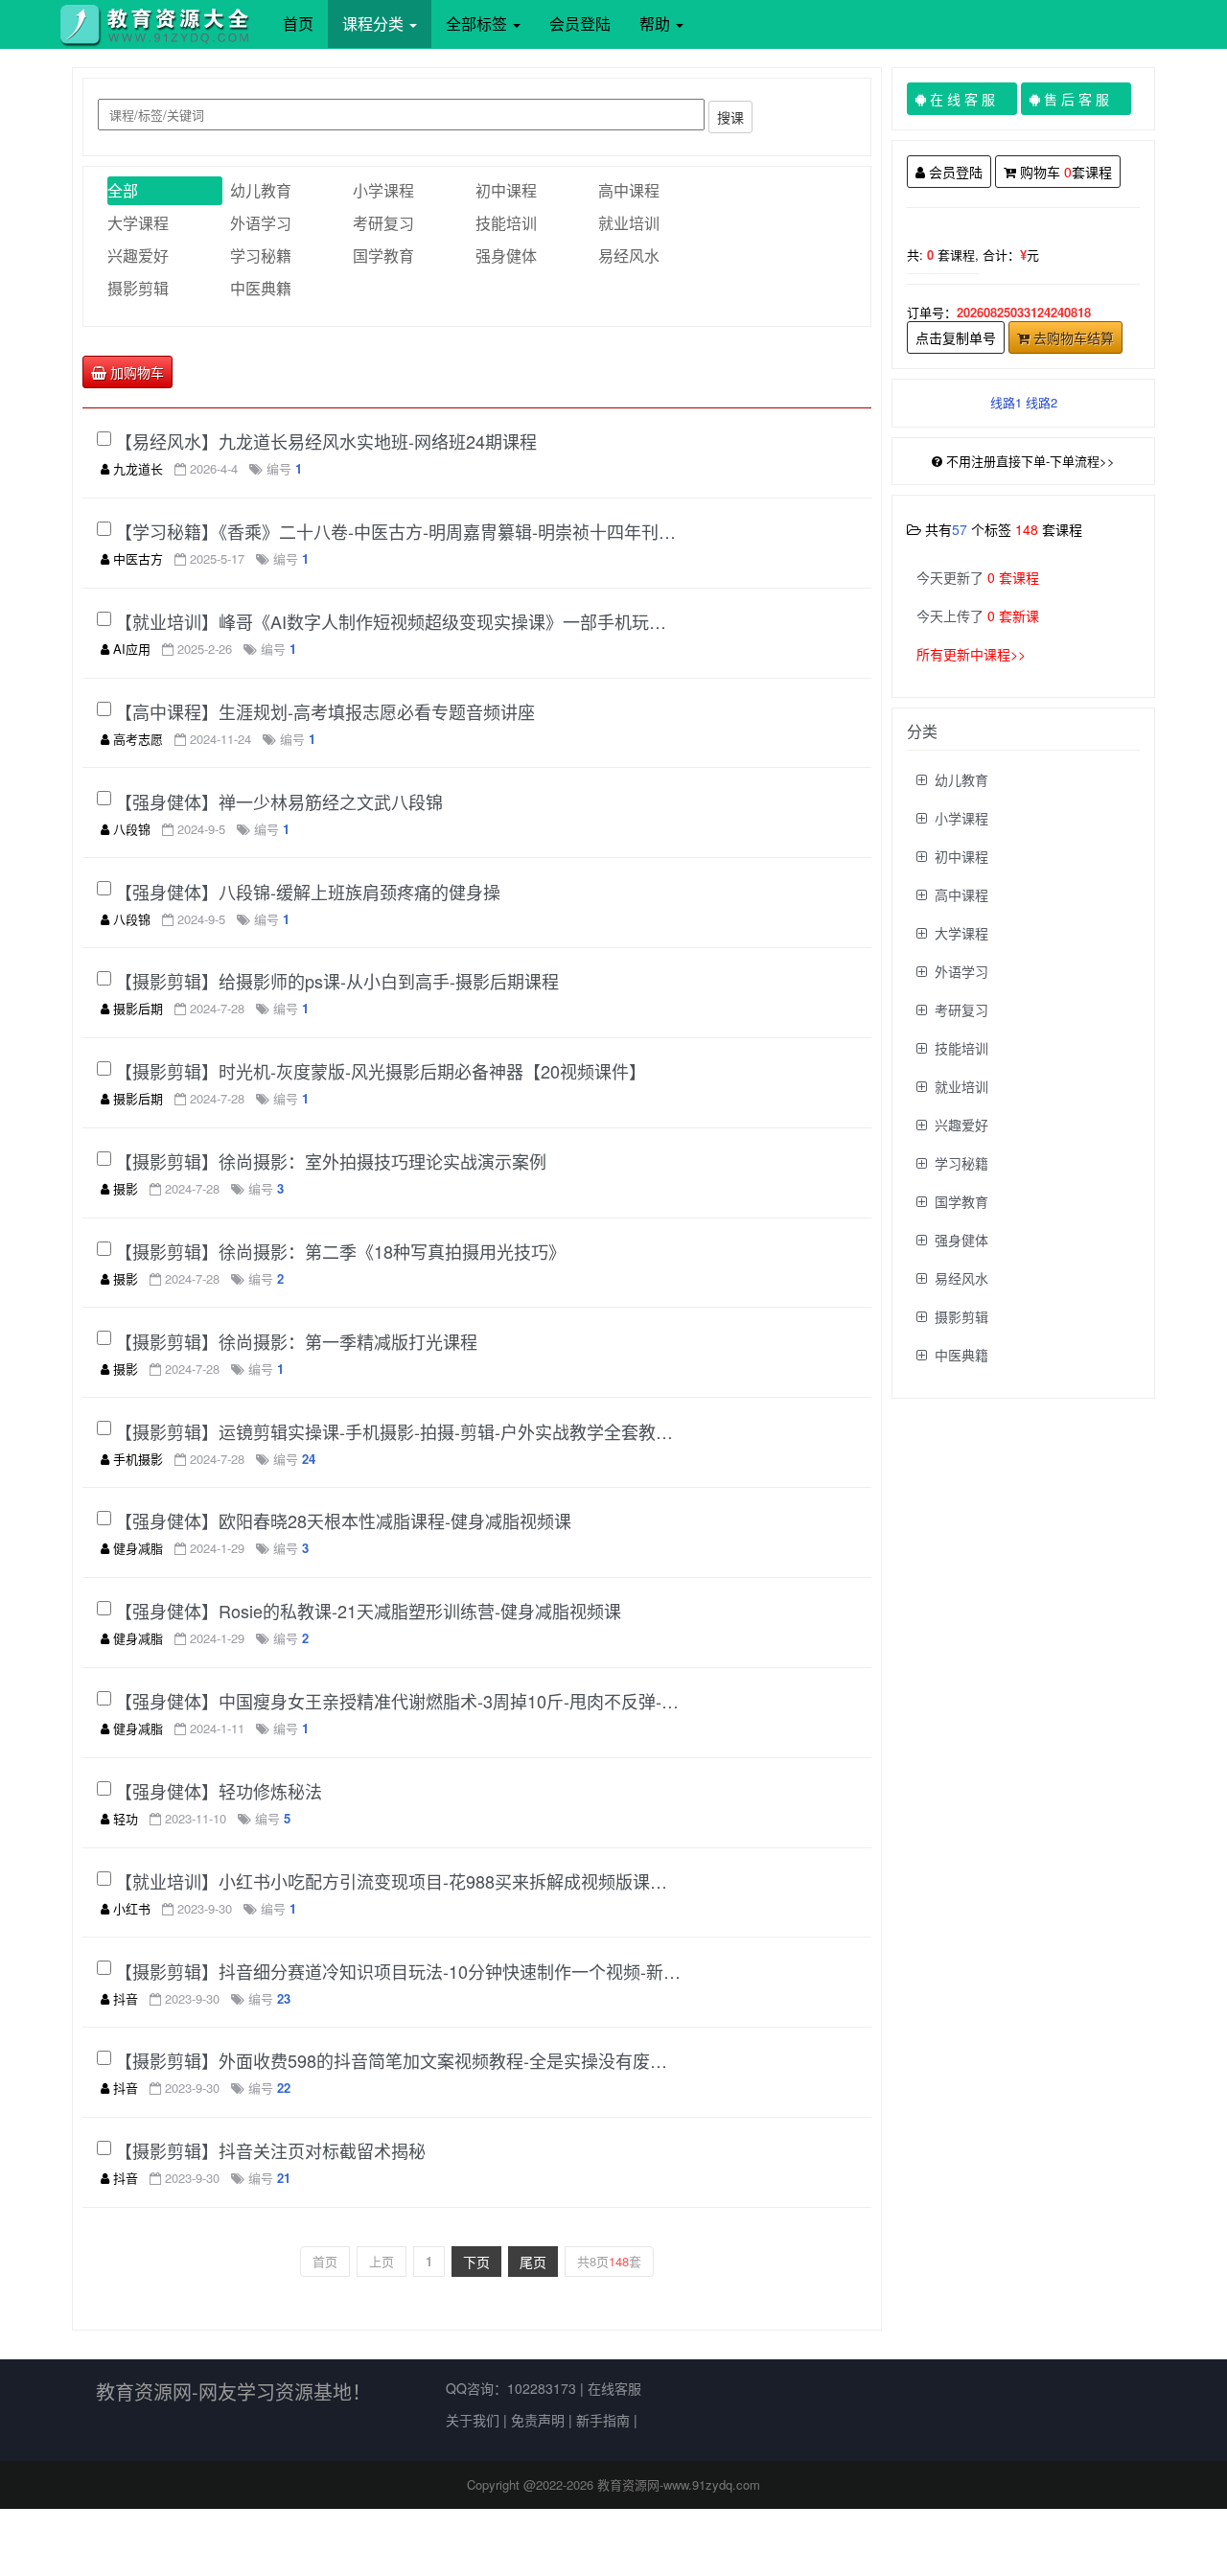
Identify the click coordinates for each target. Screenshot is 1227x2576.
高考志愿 (138, 739)
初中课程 (506, 190)
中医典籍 (261, 288)
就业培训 (629, 223)
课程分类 (375, 23)
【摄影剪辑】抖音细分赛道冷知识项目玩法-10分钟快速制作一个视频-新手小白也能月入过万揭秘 (398, 1971)
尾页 (533, 2262)
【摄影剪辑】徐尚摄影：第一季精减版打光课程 (296, 1341)
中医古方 (138, 558)
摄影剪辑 (138, 288)
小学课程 (383, 190)
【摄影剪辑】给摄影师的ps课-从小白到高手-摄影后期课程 (337, 981)
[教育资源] (161, 24)
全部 (123, 190)
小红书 (132, 1908)
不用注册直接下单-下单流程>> (1030, 461)
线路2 (1042, 402)
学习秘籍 (261, 255)
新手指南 (603, 2420)
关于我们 (473, 2420)
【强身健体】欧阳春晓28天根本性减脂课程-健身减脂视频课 (343, 1520)
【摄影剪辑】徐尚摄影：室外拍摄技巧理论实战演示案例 (331, 1161)
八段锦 (132, 829)
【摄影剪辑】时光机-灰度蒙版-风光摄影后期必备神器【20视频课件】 (381, 1071)
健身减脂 (138, 1548)
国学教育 (383, 255)
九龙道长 (138, 468)
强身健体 (506, 255)
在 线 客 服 (969, 99)
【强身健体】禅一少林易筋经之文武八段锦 (279, 801)
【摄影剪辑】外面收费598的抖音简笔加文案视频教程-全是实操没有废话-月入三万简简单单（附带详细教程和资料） (398, 2060)
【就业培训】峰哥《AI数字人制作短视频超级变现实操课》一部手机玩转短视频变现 (398, 621)
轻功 (126, 1818)
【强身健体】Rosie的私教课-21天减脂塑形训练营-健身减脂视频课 (368, 1611)
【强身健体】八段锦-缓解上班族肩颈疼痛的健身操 (308, 892)
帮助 (657, 23)
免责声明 (538, 2420)
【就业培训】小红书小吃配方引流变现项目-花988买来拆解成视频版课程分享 (398, 1881)
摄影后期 (138, 1008)
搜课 (730, 117)
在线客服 (614, 2388)
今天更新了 (978, 577)
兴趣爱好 (138, 255)
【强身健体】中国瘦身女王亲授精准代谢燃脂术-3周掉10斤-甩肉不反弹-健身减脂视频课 (398, 1701)
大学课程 (138, 223)
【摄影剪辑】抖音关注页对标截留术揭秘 (270, 2150)
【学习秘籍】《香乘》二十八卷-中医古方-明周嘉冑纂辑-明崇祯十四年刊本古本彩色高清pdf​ (398, 531)
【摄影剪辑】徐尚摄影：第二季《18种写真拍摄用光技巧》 (340, 1251)
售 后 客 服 (1083, 99)
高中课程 (629, 190)
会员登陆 (580, 23)
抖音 (126, 1998)
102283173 (542, 2388)
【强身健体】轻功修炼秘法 (219, 1791)
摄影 (126, 1188)
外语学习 (261, 223)
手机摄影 (138, 1459)
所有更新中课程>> (971, 654)
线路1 (1006, 402)
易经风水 (629, 255)
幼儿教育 (261, 190)
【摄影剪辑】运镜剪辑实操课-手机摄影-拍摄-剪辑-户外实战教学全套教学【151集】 (398, 1431)
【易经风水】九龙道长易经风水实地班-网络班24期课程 (326, 441)
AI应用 (132, 649)
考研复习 (383, 223)
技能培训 (506, 223)
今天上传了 (978, 615)
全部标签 (478, 23)
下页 (476, 2262)
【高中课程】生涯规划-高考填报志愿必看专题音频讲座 (325, 711)
